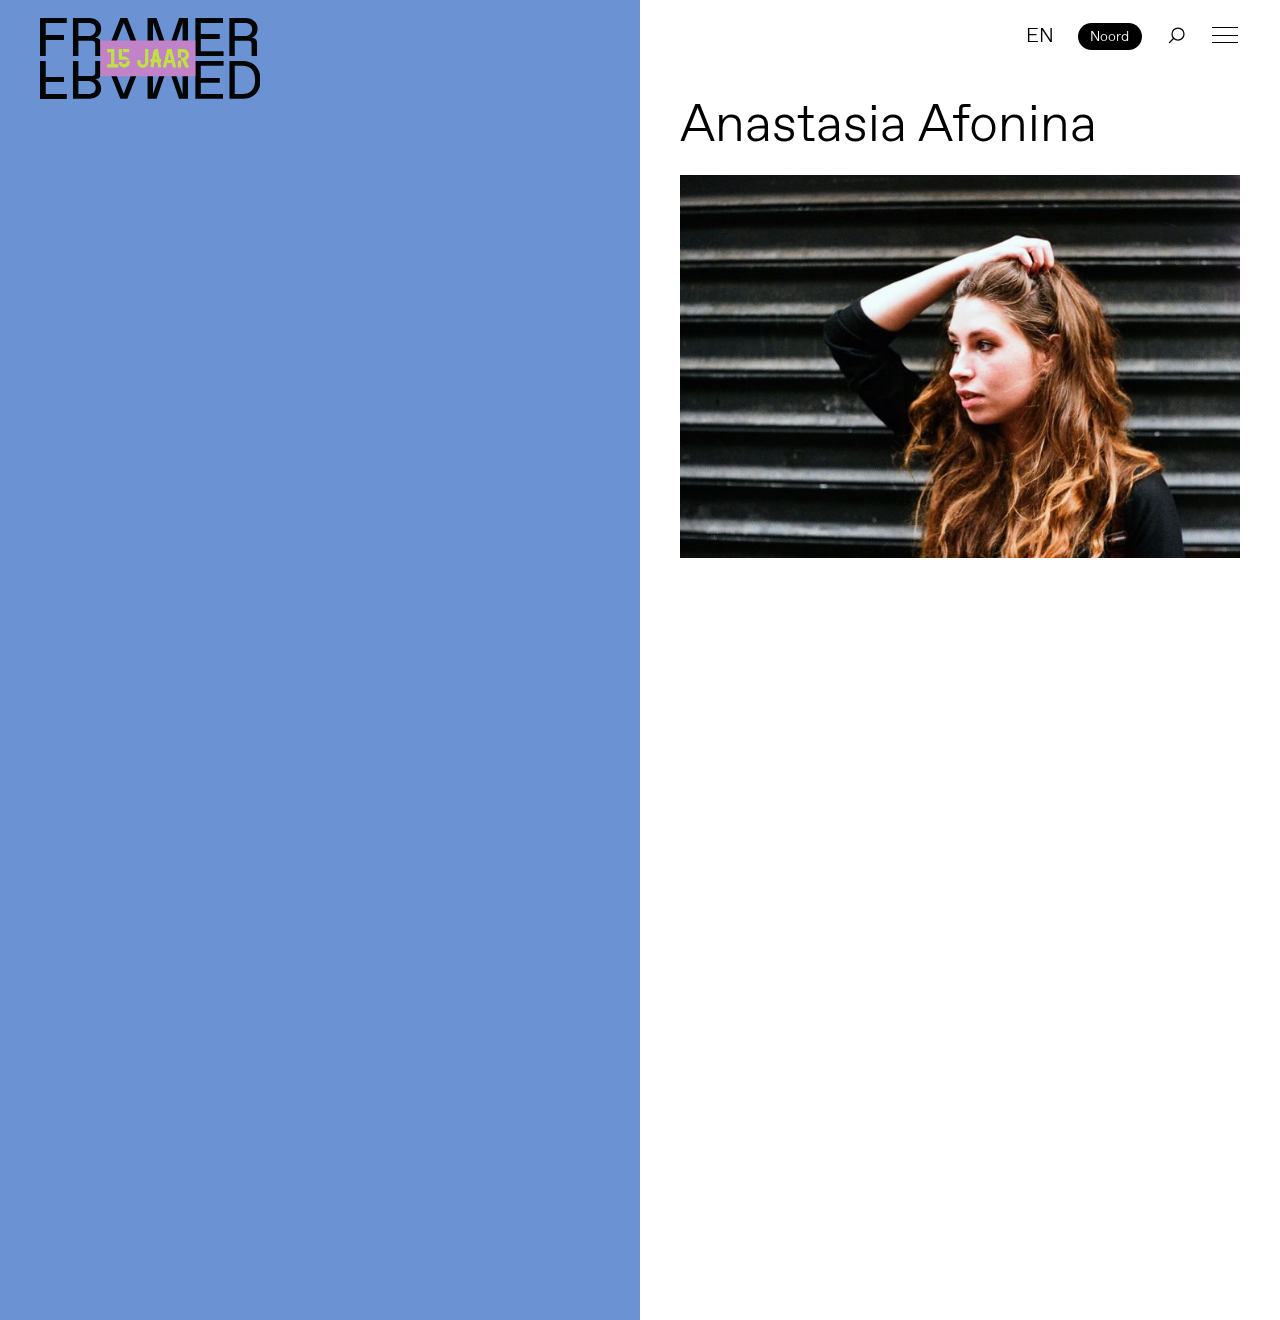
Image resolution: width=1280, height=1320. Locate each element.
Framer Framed (150, 58)
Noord (1109, 36)
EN (1040, 35)
